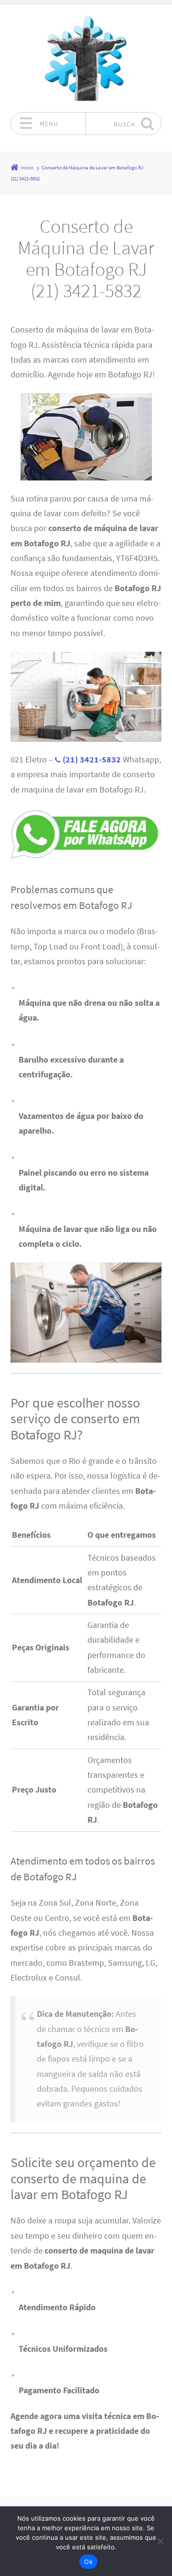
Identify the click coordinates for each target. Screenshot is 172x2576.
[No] (160, 2541)
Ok (88, 2562)
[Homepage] (86, 58)
